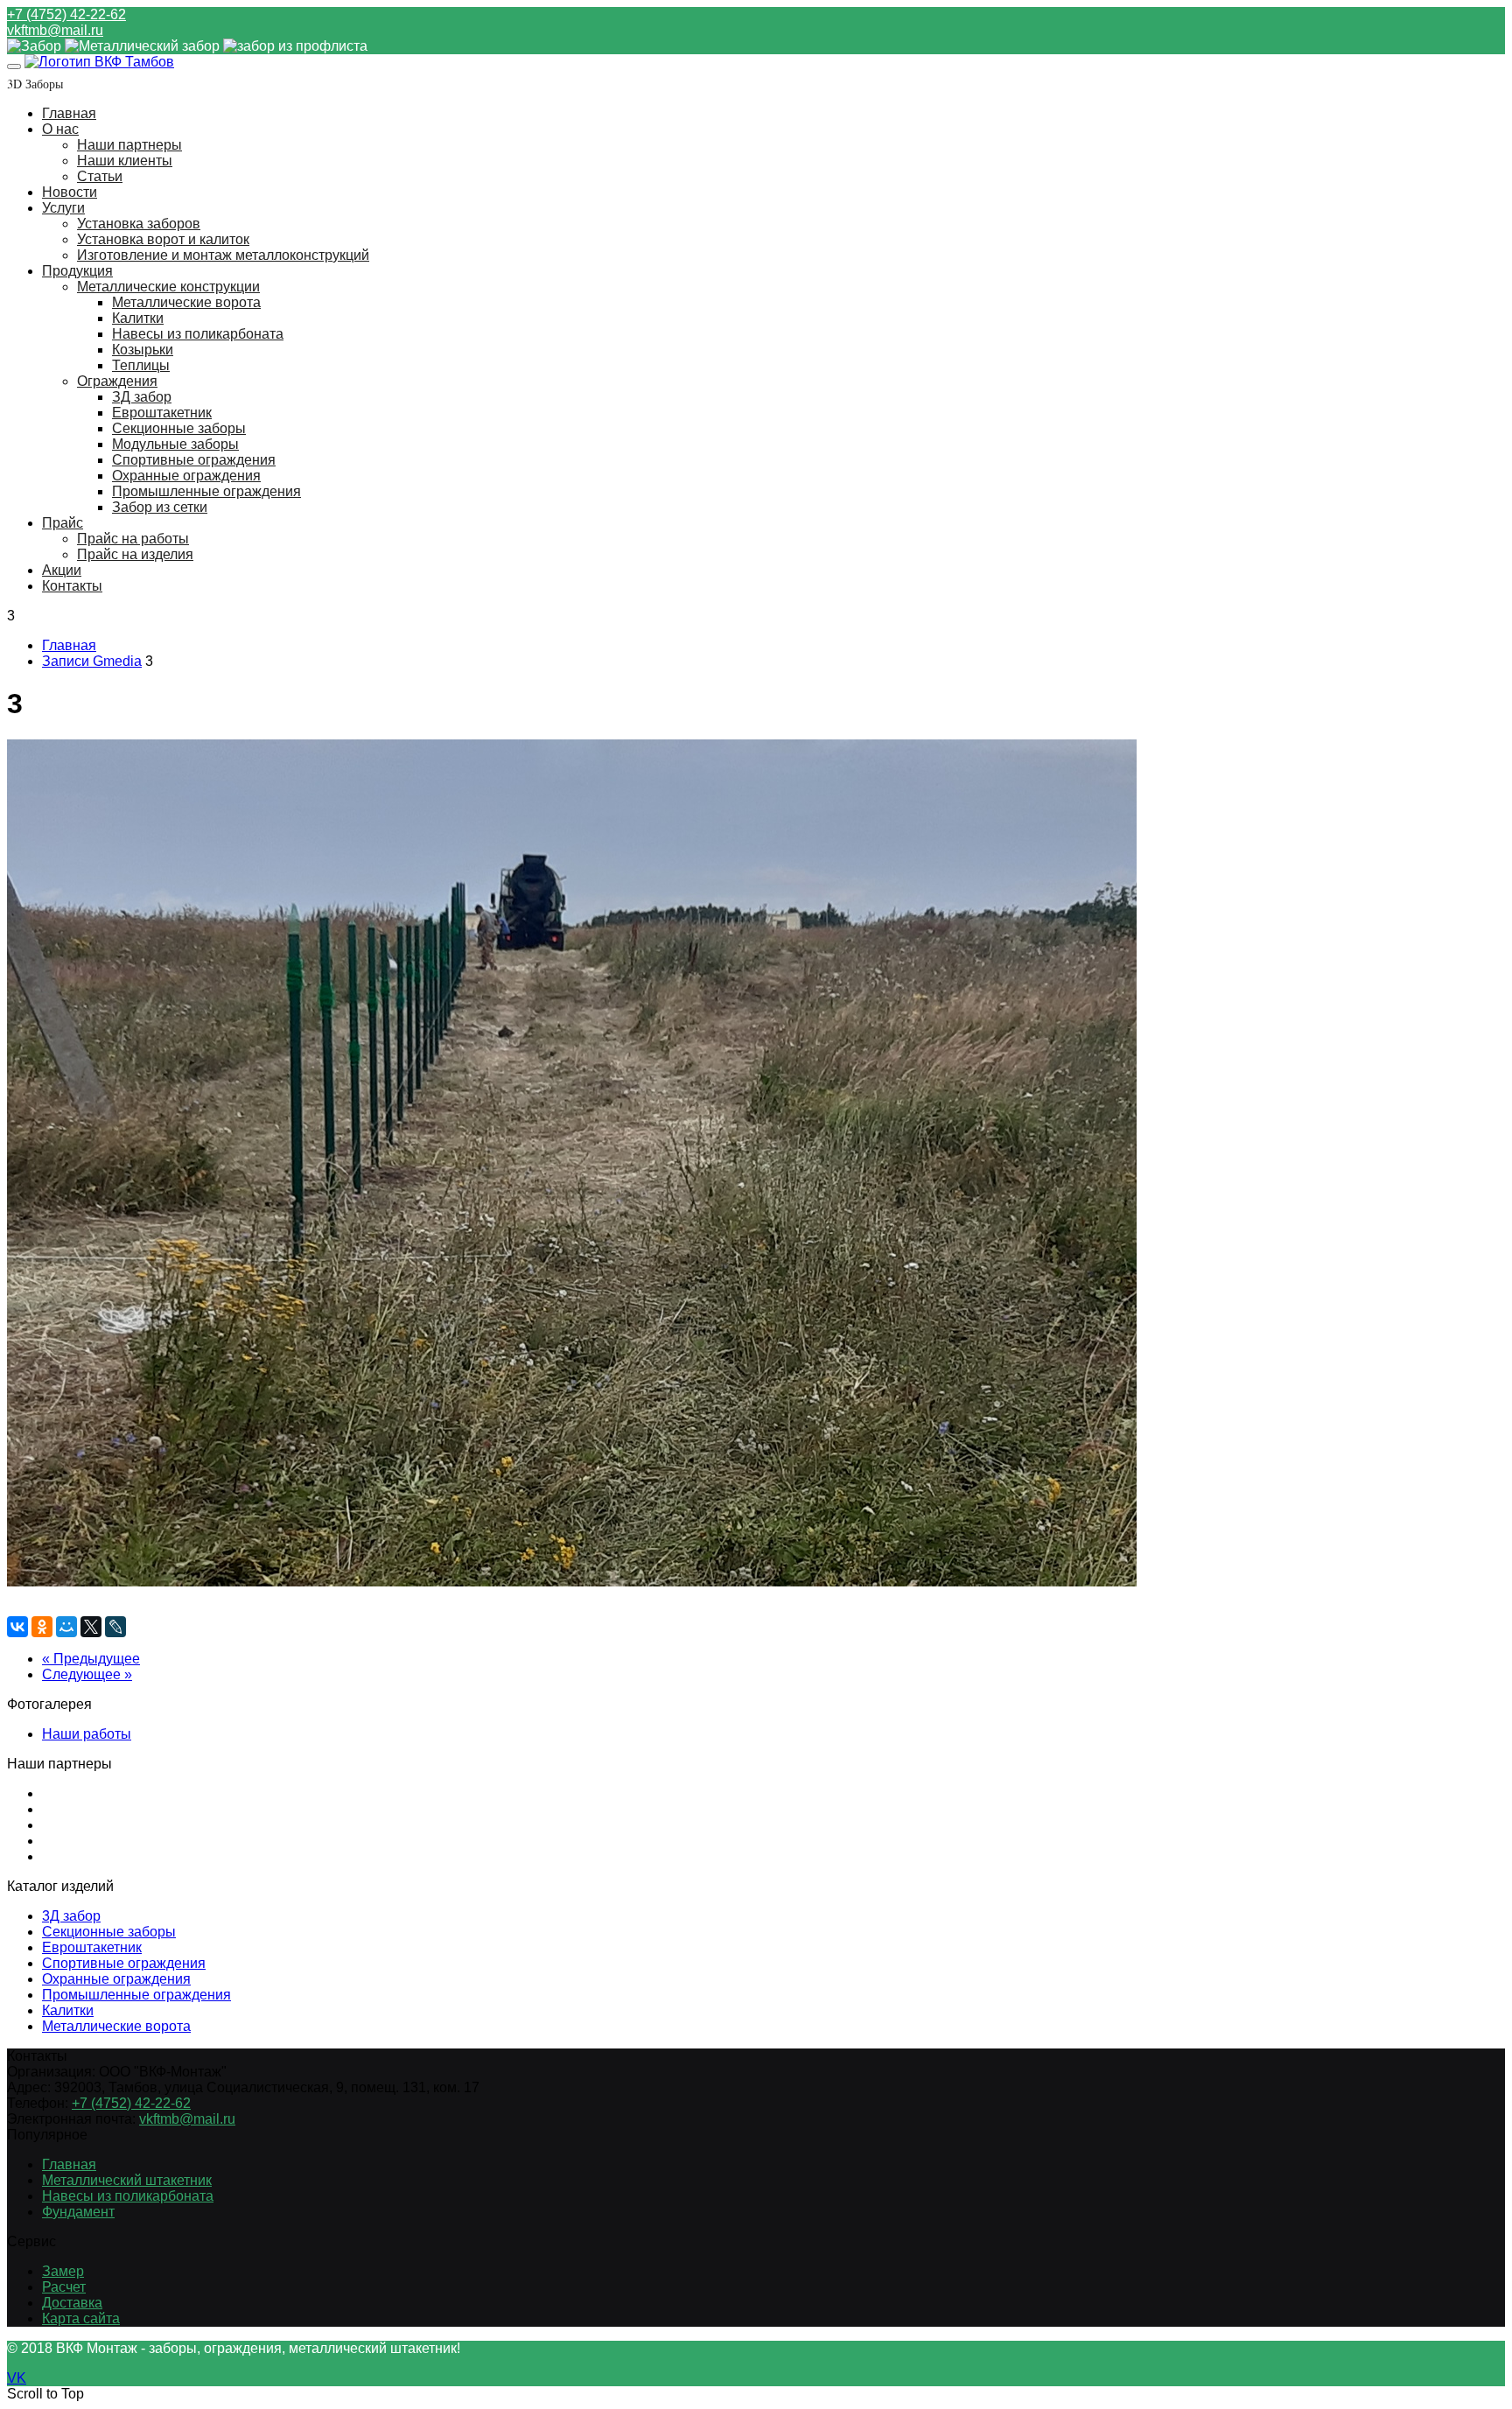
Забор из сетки (160, 507)
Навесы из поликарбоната (198, 334)
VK (17, 2378)
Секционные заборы (179, 428)
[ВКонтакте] (17, 1627)
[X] (91, 1627)
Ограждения (117, 381)
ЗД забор (142, 397)
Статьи (100, 176)
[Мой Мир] (66, 1627)
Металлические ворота (186, 302)
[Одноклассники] (42, 1627)
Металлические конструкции (168, 287)
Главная (69, 113)
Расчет (64, 2287)
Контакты (72, 586)
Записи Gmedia (92, 661)
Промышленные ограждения (206, 491)
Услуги (63, 208)
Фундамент (78, 2212)
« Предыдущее (91, 1659)
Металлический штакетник (127, 2180)
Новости (70, 192)
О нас (60, 129)
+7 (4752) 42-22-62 (66, 14)
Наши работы (87, 1734)
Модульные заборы (175, 444)
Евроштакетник (162, 413)
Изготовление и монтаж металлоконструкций (223, 255)
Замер (63, 2271)
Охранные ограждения (186, 476)
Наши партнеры (129, 145)
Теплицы (141, 365)
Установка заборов (139, 224)
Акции (62, 570)
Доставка (72, 2303)
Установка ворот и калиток (163, 239)
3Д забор (71, 1916)
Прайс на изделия (135, 554)
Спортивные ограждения (194, 460)
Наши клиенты (125, 161)
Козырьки (143, 350)
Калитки (138, 318)
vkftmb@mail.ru (55, 30)
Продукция (77, 271)
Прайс (63, 523)
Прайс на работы (133, 539)
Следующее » (87, 1674)
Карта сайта (81, 2318)
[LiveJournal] (115, 1627)
